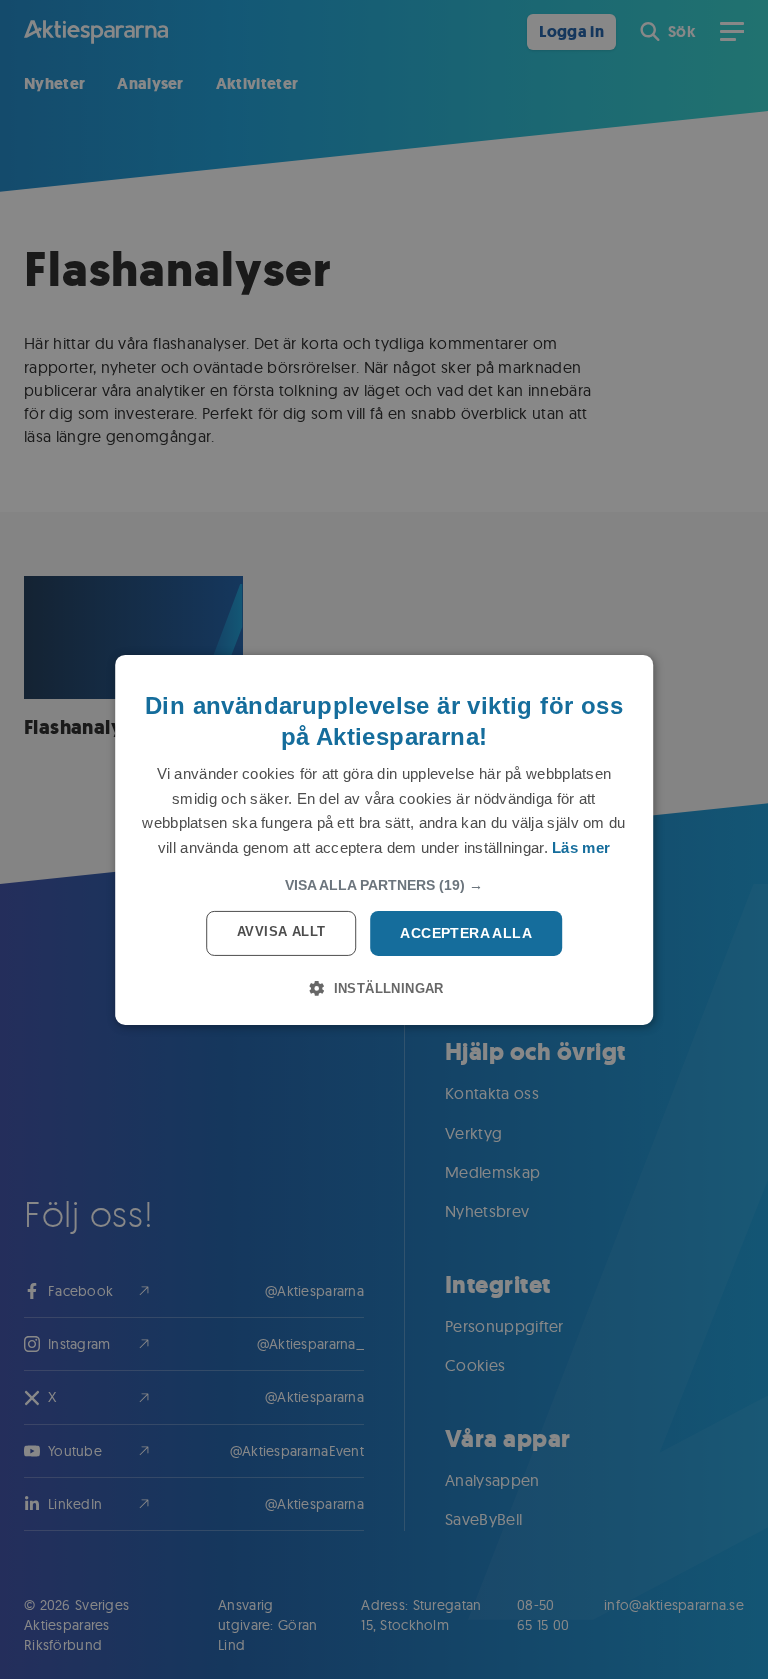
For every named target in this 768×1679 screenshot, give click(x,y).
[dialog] (384, 839)
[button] (384, 885)
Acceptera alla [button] (466, 933)
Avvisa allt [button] (281, 931)
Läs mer (581, 847)
